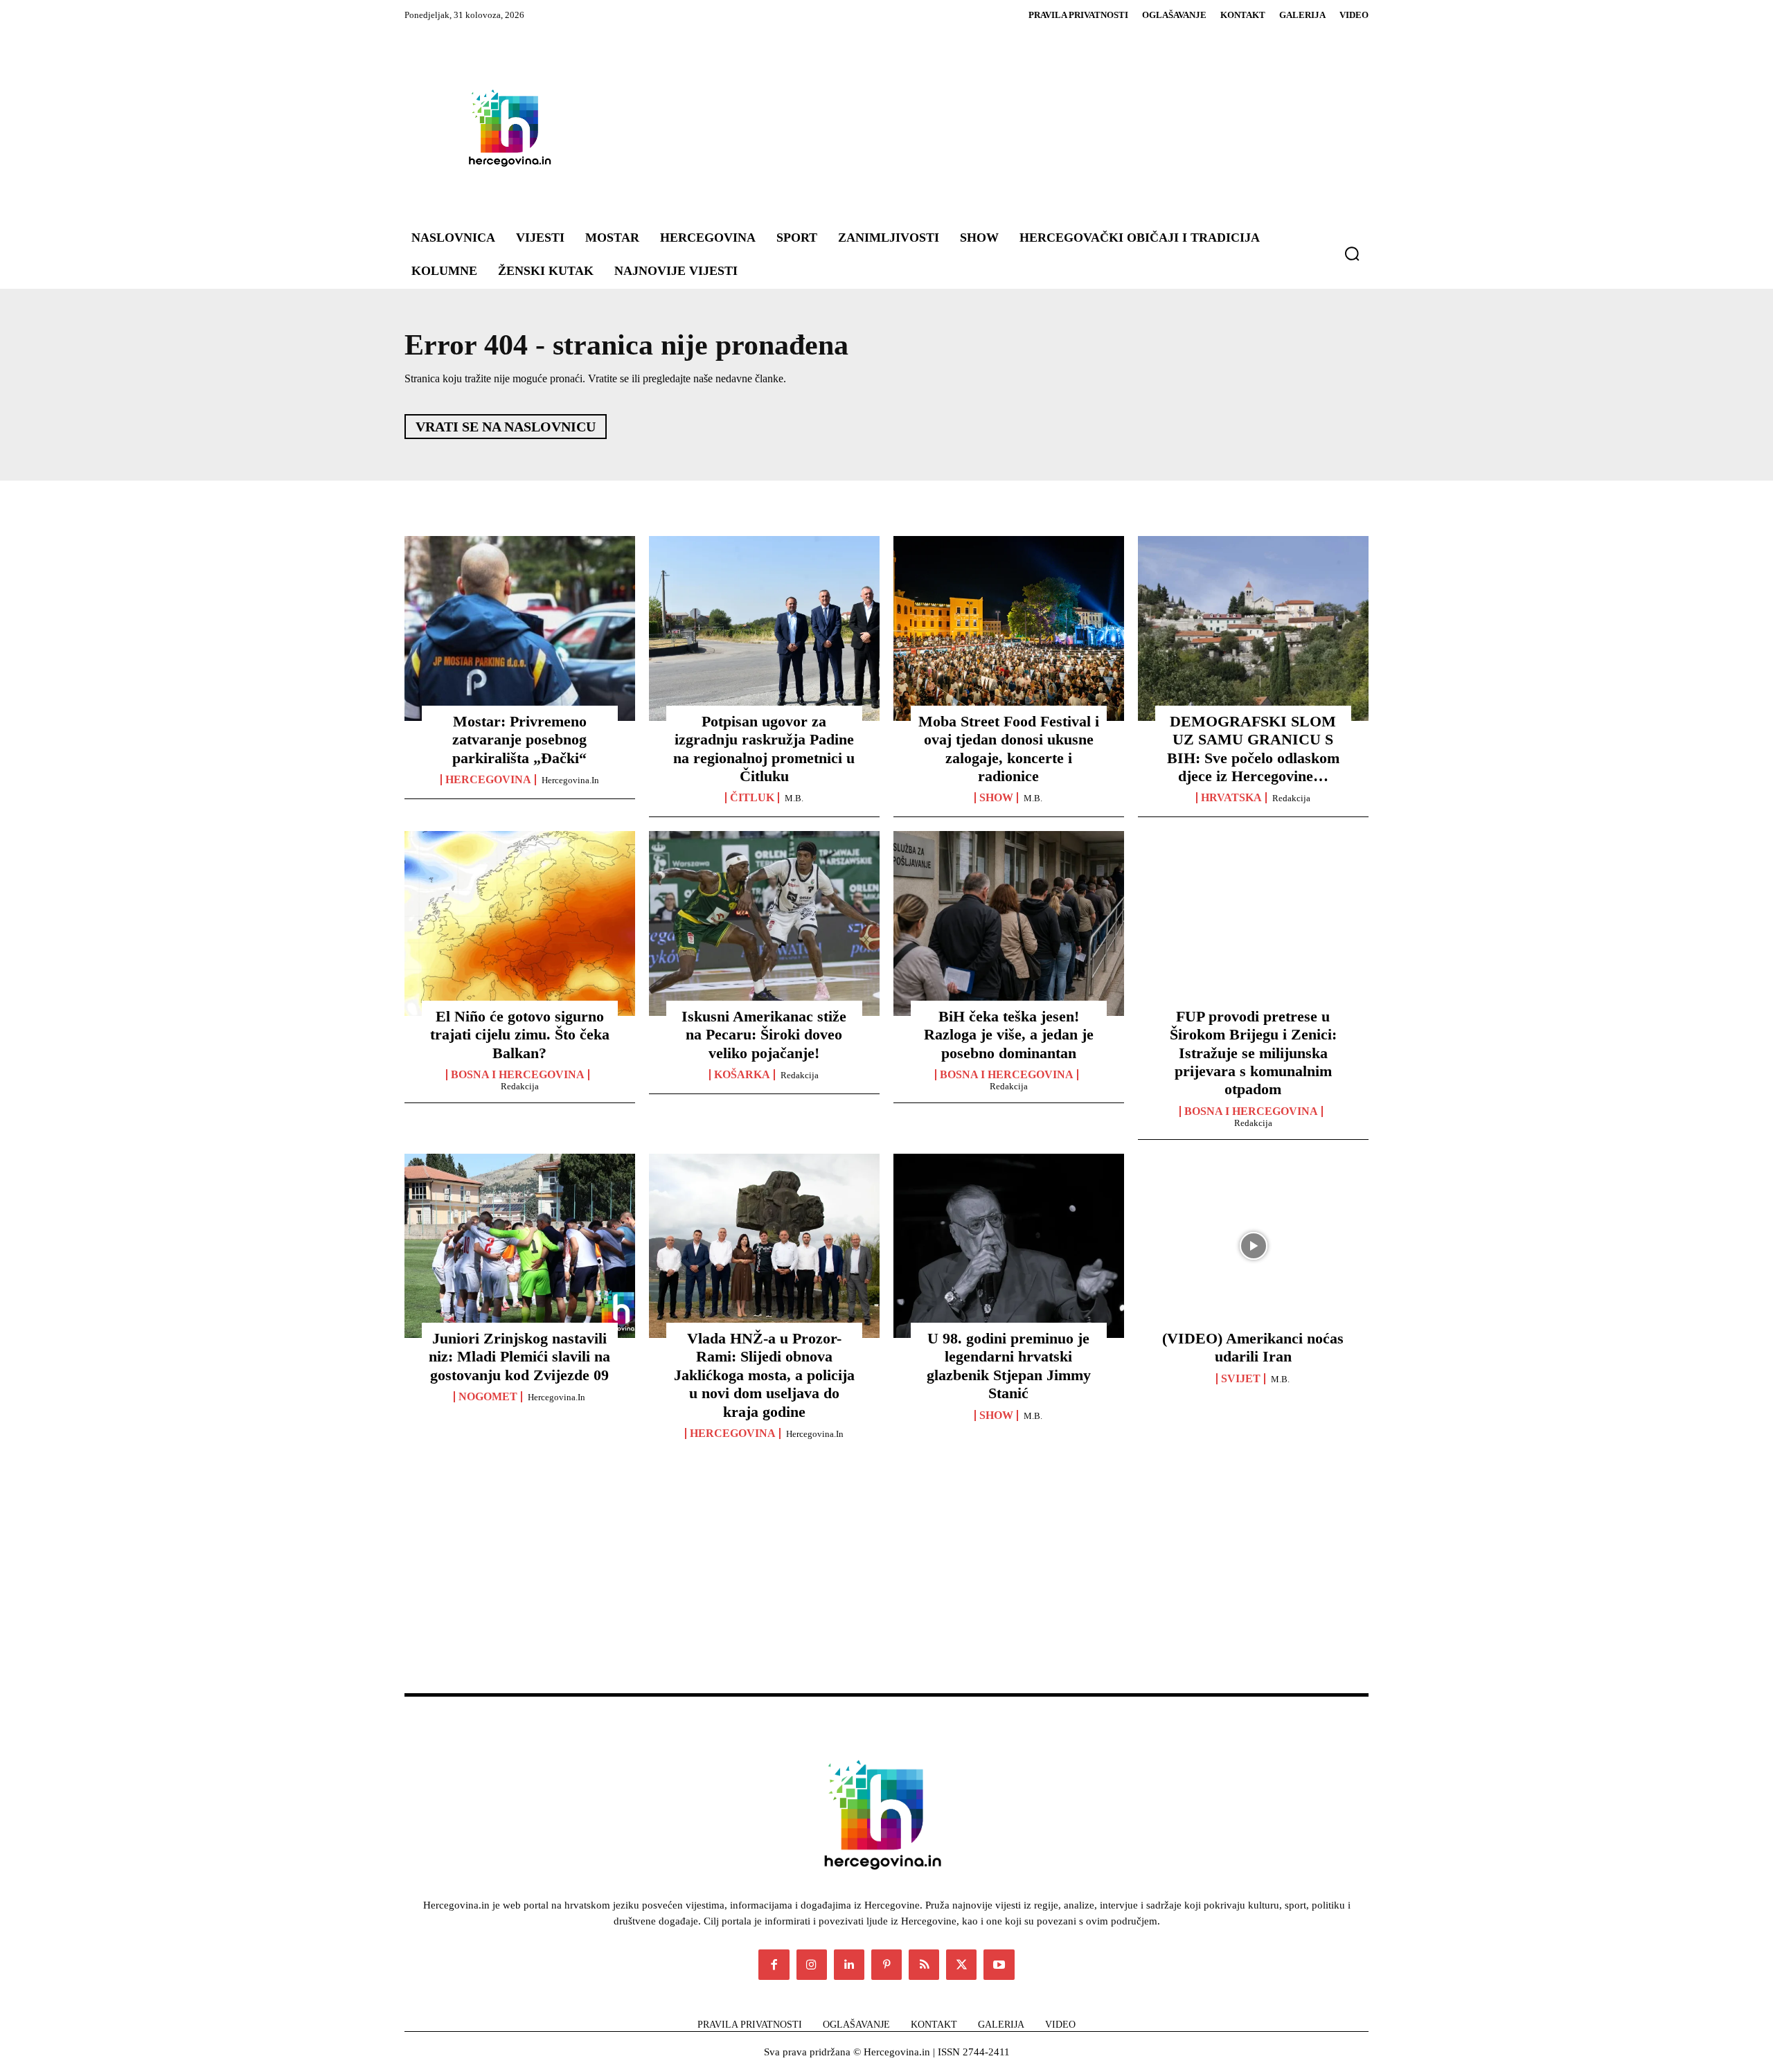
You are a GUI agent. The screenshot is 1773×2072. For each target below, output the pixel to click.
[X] (961, 1965)
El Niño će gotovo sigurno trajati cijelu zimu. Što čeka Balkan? (520, 1035)
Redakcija (1291, 798)
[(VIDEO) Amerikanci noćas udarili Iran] (1253, 1246)
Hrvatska (1231, 798)
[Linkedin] (849, 1965)
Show (996, 798)
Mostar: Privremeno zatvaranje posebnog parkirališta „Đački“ (519, 740)
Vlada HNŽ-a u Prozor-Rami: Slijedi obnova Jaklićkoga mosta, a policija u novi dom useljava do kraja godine (764, 1375)
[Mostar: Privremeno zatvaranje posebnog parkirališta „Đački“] (520, 628)
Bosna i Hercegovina (518, 1075)
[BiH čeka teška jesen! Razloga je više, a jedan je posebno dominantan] (1009, 923)
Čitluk (752, 798)
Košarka (742, 1075)
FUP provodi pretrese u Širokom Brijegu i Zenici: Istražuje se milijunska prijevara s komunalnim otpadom (1253, 1053)
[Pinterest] (886, 1965)
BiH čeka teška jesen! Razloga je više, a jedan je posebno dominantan (1009, 1035)
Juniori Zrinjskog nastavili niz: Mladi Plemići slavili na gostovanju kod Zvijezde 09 (519, 1357)
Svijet (1241, 1379)
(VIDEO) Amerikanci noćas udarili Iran (1253, 1347)
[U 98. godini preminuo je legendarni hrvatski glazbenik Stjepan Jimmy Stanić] (1009, 1246)
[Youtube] (999, 1965)
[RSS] (924, 1965)
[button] (1352, 253)
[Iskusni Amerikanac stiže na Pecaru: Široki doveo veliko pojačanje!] (764, 923)
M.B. (794, 798)
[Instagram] (812, 1965)
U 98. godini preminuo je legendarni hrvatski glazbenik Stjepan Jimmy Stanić (1009, 1366)
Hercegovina (488, 780)
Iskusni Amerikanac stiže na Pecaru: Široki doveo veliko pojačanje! (764, 1035)
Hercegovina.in (570, 780)
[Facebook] (774, 1965)
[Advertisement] (970, 127)
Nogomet (488, 1397)
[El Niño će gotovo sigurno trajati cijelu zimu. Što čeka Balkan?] (520, 923)
